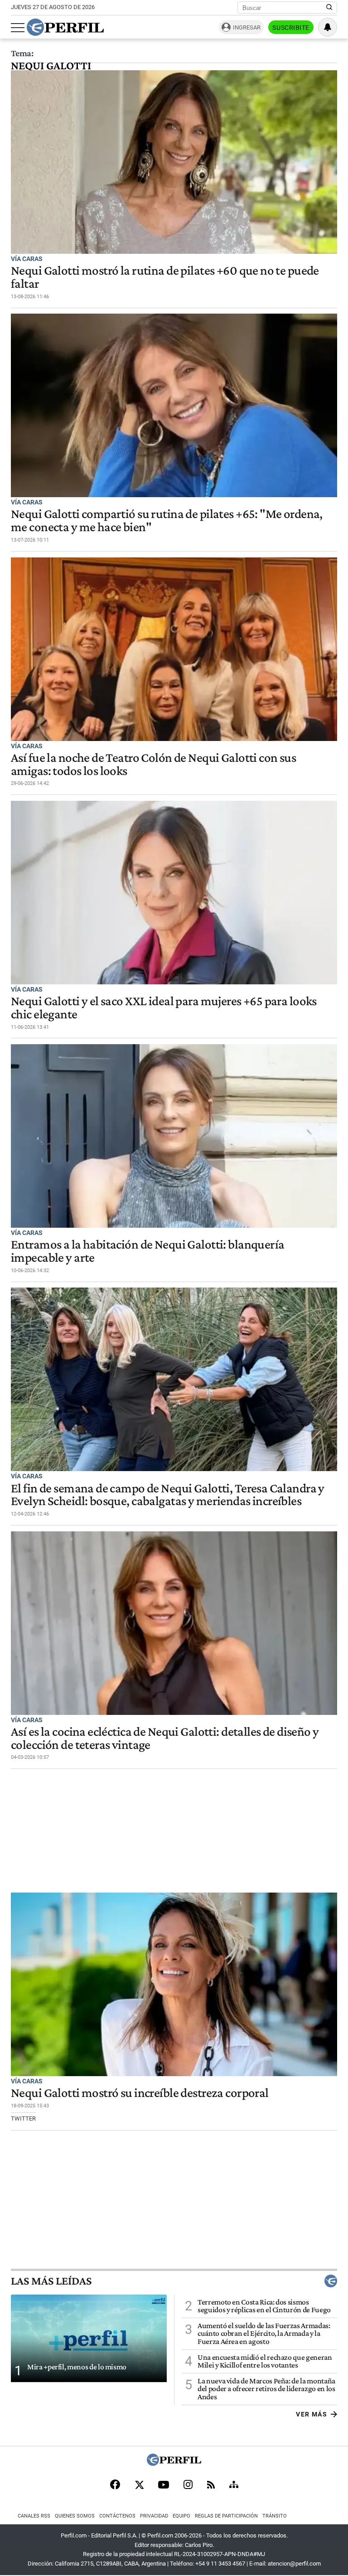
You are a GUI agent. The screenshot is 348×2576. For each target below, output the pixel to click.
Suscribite (291, 28)
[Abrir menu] (18, 28)
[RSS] (211, 2486)
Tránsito (275, 2516)
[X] (139, 2485)
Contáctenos (117, 2516)
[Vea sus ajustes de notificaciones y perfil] (328, 27)
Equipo (181, 2516)
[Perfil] (174, 2463)
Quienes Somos (75, 2516)
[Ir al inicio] (65, 27)
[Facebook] (115, 2485)
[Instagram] (188, 2485)
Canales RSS (34, 2516)
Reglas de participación (226, 2516)
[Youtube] (164, 2486)
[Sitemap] (234, 2485)
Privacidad (154, 2516)
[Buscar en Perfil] (329, 8)
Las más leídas (51, 2281)
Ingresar (247, 27)
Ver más (312, 2414)
